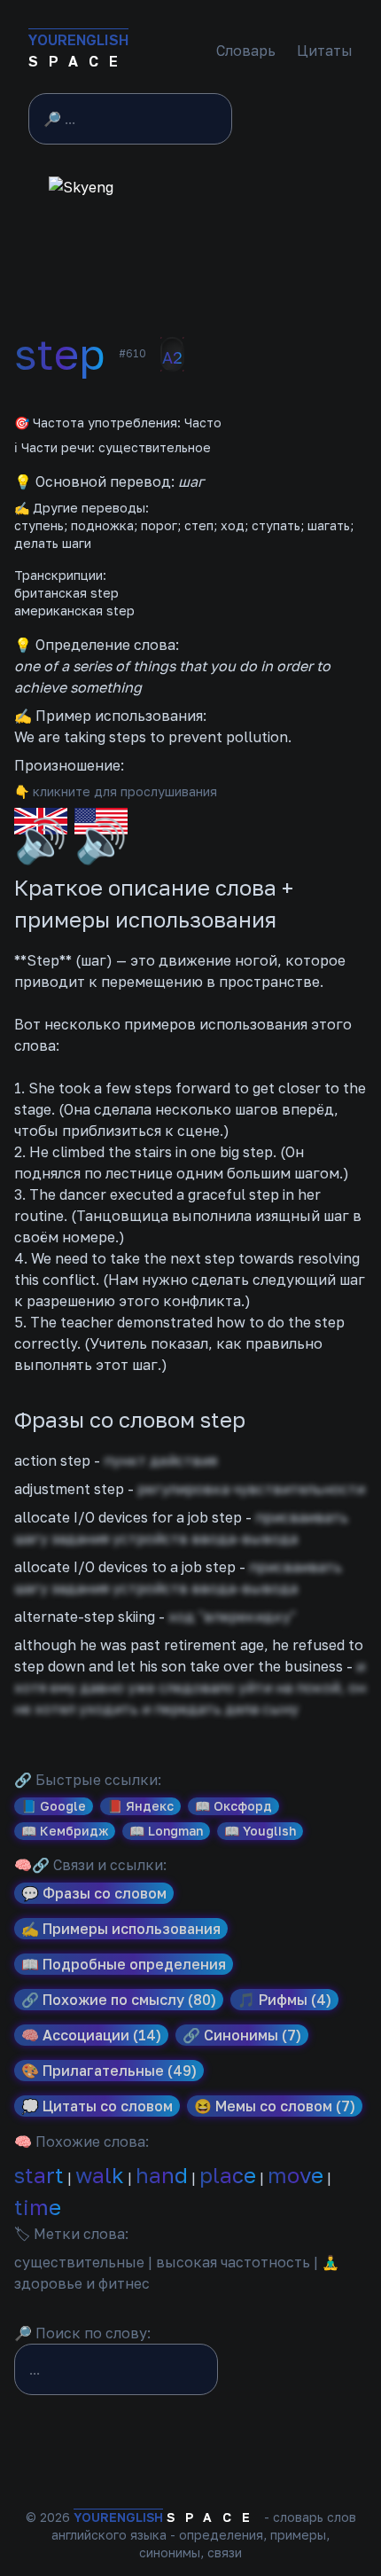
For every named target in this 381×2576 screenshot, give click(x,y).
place (228, 2175)
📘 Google (54, 1806)
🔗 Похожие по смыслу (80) (119, 2000)
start (39, 2175)
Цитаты (325, 51)
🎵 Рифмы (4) (284, 2000)
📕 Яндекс (140, 1806)
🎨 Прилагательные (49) (109, 2071)
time (38, 2207)
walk (100, 2175)
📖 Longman (166, 1831)
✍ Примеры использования (121, 1929)
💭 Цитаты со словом (97, 2106)
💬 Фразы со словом (94, 1893)
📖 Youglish (260, 1831)
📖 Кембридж (65, 1831)
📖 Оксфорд (233, 1806)
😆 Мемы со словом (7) (275, 2106)
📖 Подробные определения (124, 1964)
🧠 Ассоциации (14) (91, 2035)
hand (162, 2175)
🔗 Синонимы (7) (242, 2035)
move (295, 2175)
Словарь (246, 51)
